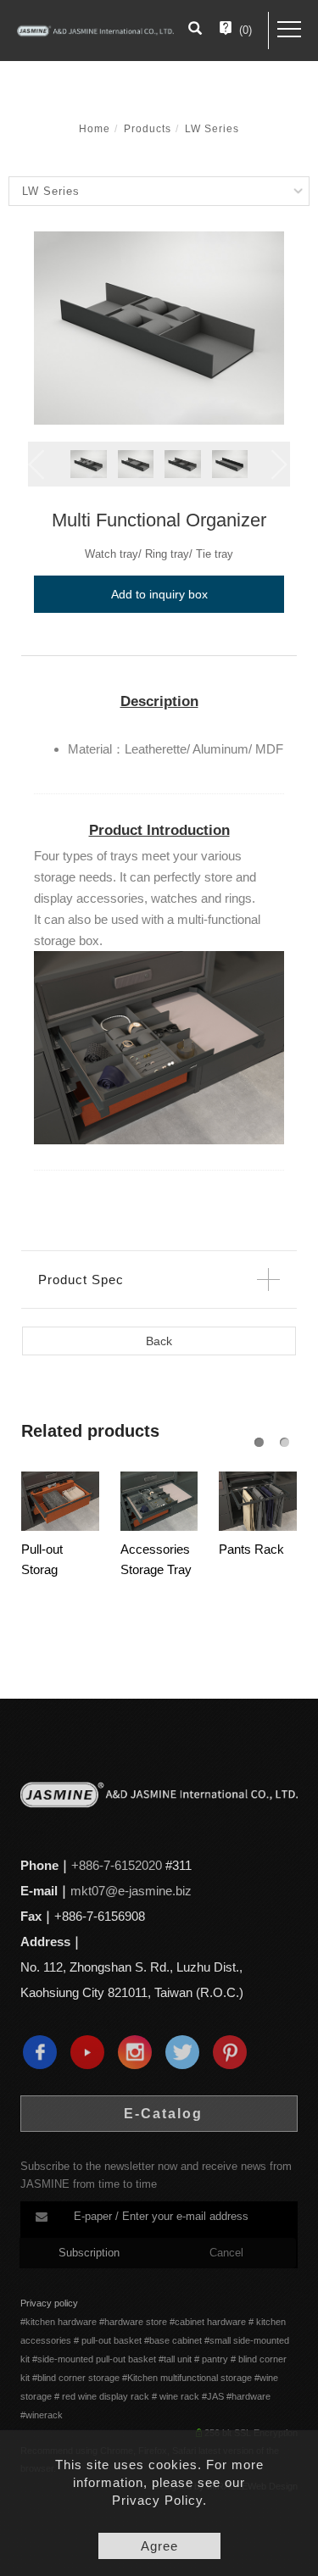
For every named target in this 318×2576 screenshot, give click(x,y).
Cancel (226, 2253)
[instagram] (139, 2052)
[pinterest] (234, 2052)
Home (95, 129)
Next (282, 465)
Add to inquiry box (159, 594)
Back (159, 1341)
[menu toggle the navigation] (289, 30)
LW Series (212, 129)
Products (148, 129)
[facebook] (44, 2052)
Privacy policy (49, 2303)
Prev (36, 465)
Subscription (89, 2253)
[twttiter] (187, 2052)
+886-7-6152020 (117, 1865)
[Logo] (95, 31)
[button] (195, 31)
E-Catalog (163, 2114)
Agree (159, 2546)
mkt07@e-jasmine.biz (131, 1891)
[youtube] (92, 2052)
